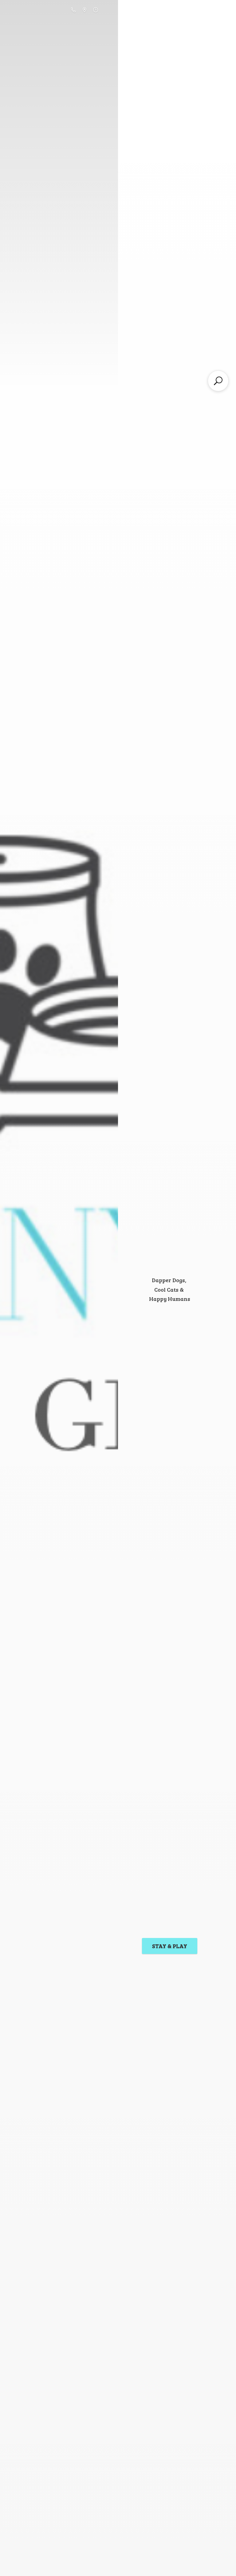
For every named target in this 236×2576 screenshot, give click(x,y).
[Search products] (218, 381)
